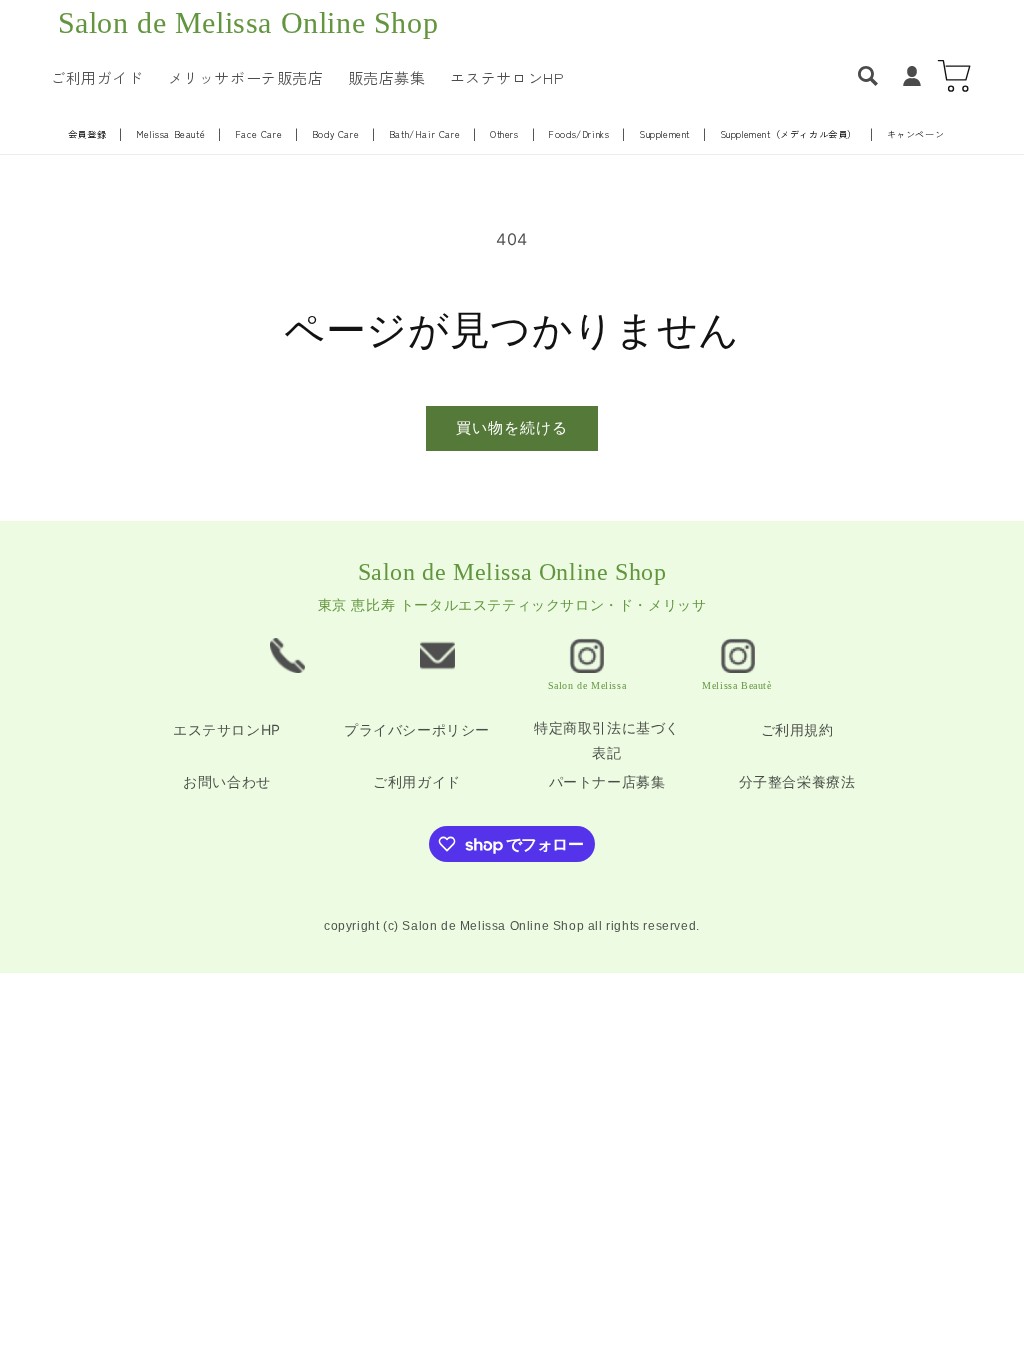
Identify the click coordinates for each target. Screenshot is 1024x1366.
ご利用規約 (797, 729)
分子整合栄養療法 (797, 781)
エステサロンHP (227, 729)
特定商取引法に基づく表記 (607, 740)
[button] (868, 76)
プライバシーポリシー (417, 729)
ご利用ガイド (417, 781)
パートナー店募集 (607, 781)
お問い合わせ (227, 781)
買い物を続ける (512, 427)
